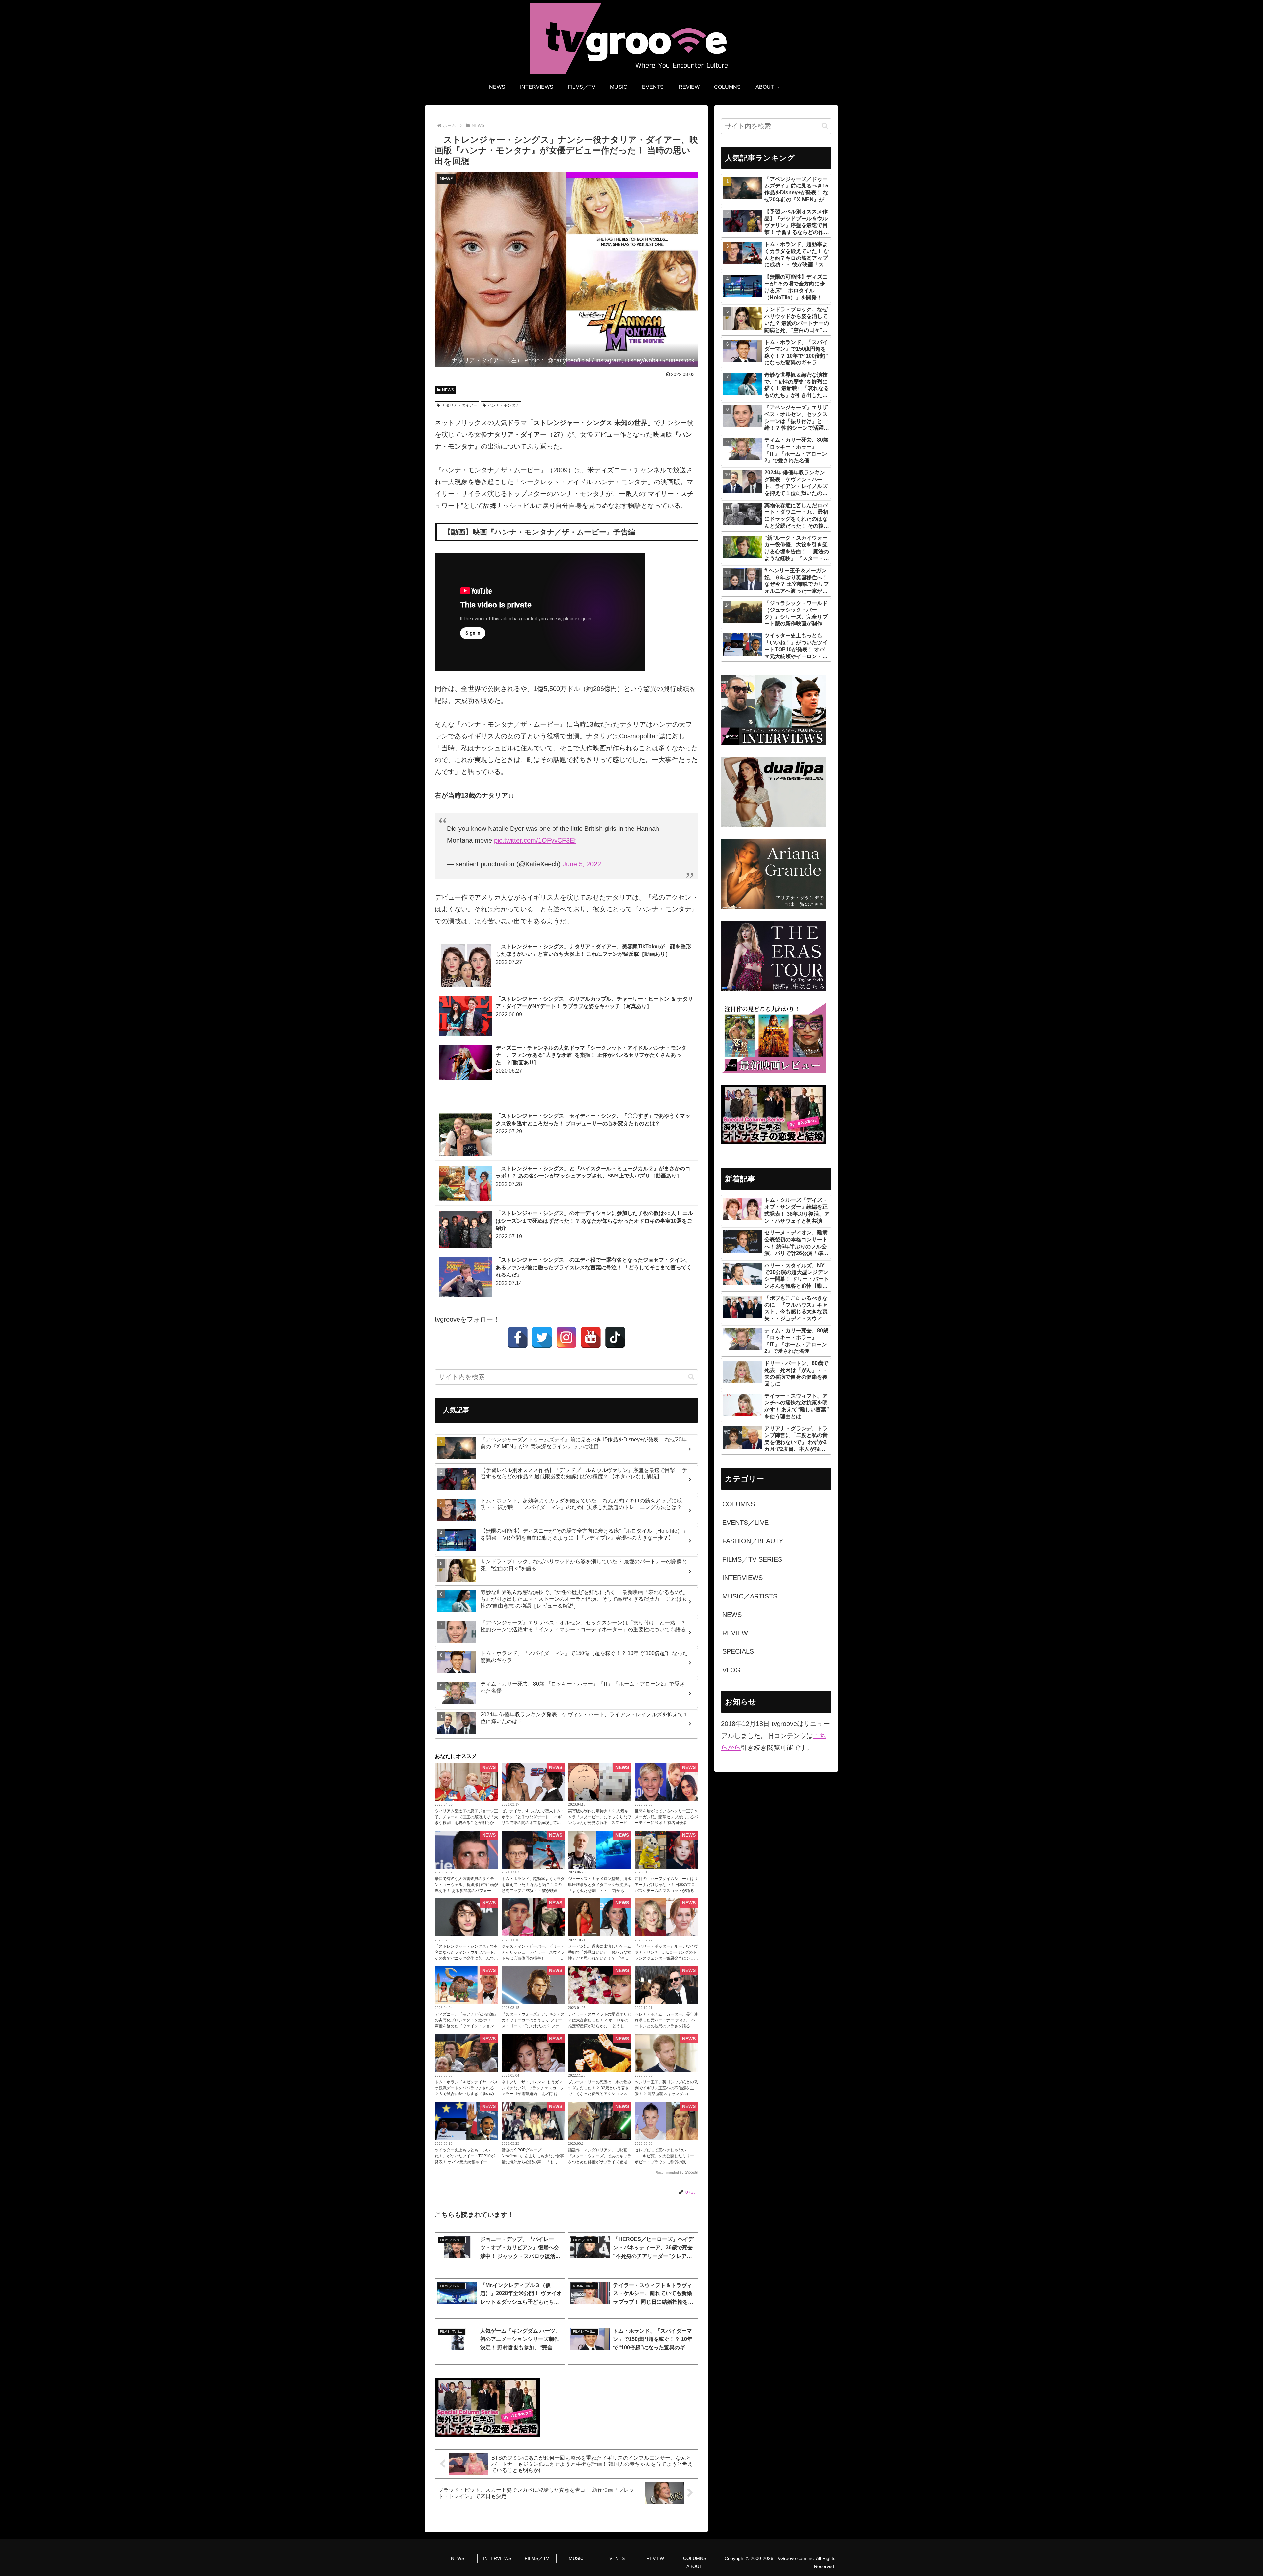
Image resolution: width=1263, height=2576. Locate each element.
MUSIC (576, 2558)
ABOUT (694, 2566)
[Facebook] (518, 1337)
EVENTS (616, 2558)
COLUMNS (695, 2558)
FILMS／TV (537, 2558)
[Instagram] (566, 1337)
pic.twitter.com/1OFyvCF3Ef (535, 840)
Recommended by (670, 2173)
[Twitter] (542, 1337)
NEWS (448, 390)
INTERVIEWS (497, 2558)
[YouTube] (591, 1337)
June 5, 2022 (582, 864)
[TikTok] (615, 1337)
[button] (691, 1377)
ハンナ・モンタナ (504, 405)
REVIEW (655, 2558)
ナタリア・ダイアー (459, 405)
